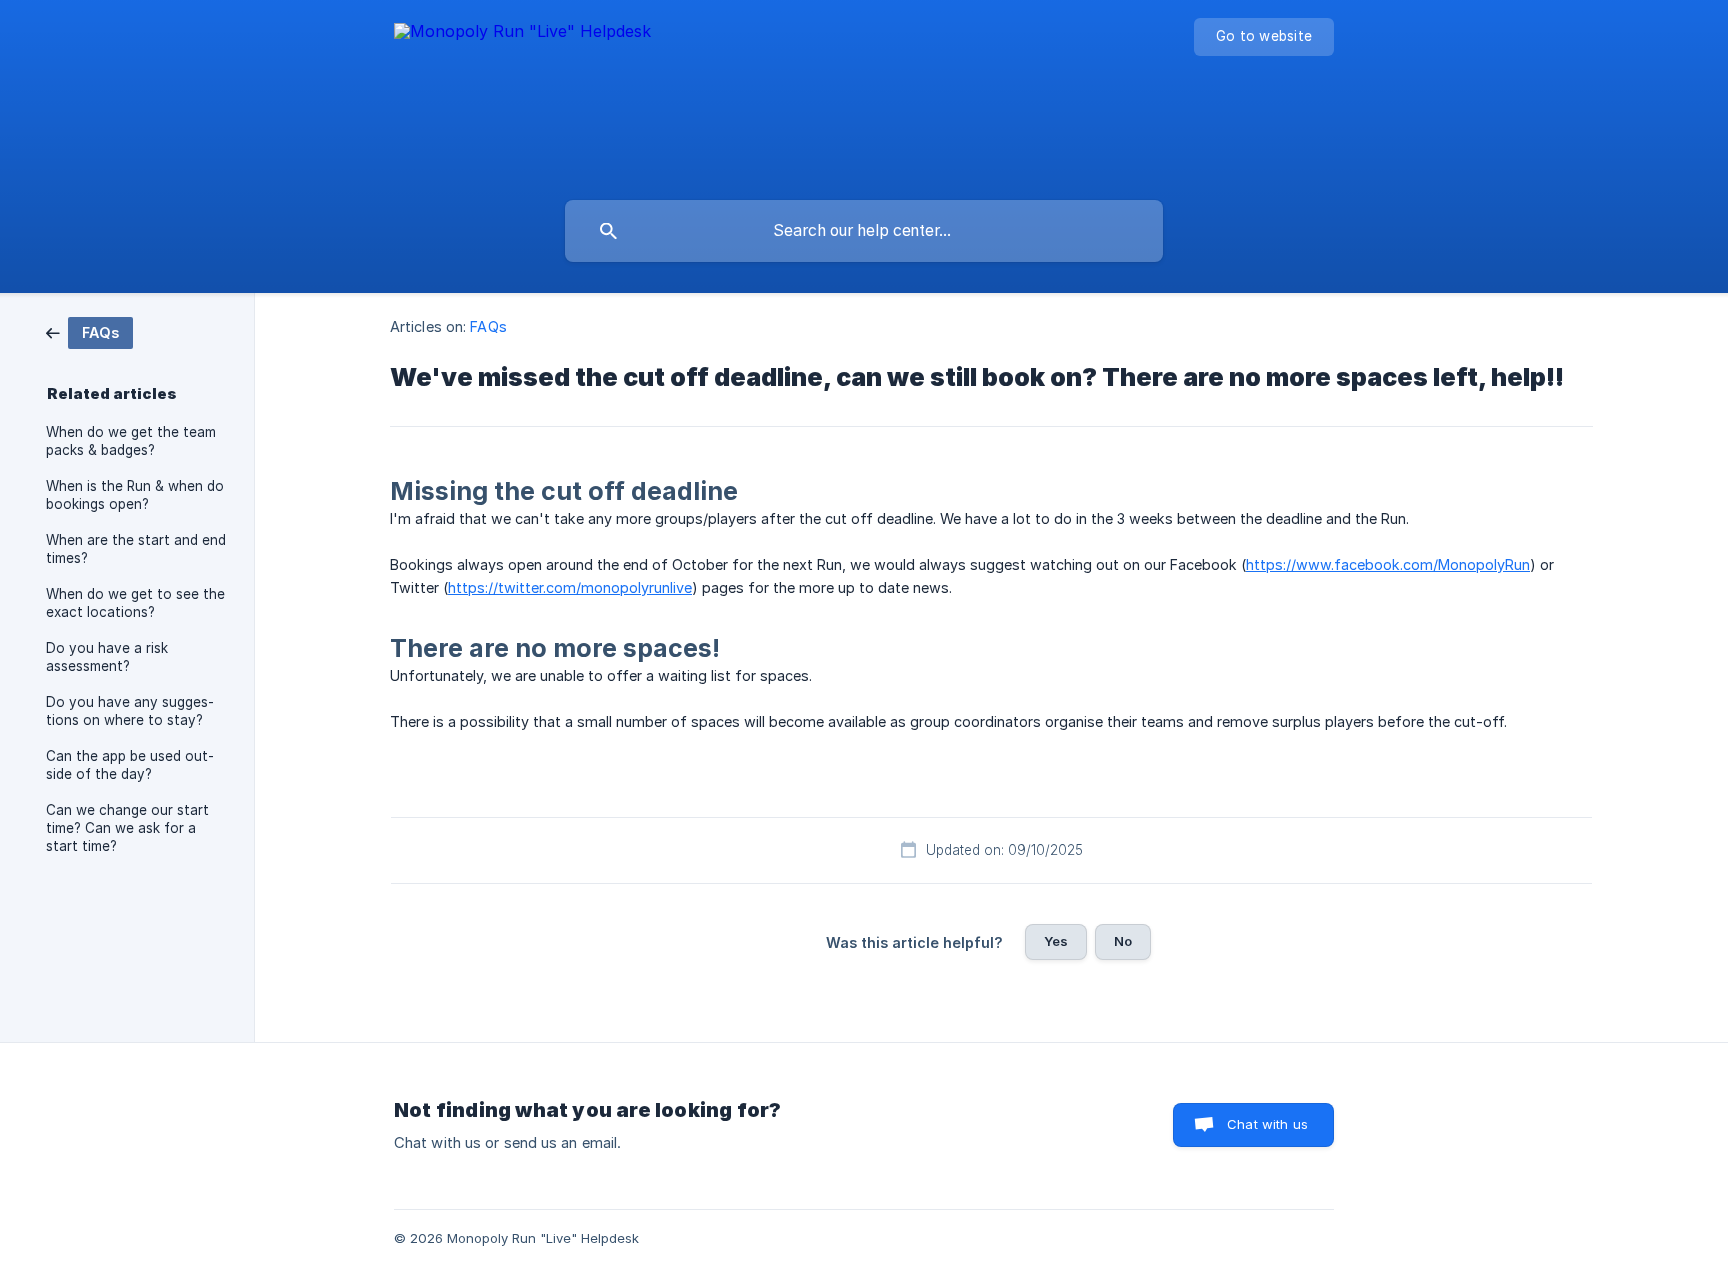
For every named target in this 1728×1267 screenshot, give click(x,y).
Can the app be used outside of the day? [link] (130, 765)
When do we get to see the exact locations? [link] (135, 603)
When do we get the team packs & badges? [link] (131, 441)
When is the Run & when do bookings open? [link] (135, 495)
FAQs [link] (488, 326)
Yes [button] (1056, 941)
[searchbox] (864, 231)
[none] (522, 95)
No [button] (1123, 941)
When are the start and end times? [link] (136, 549)
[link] (89, 331)
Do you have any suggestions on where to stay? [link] (130, 711)
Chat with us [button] (1267, 1124)
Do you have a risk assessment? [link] (107, 657)
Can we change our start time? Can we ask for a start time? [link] (127, 828)
